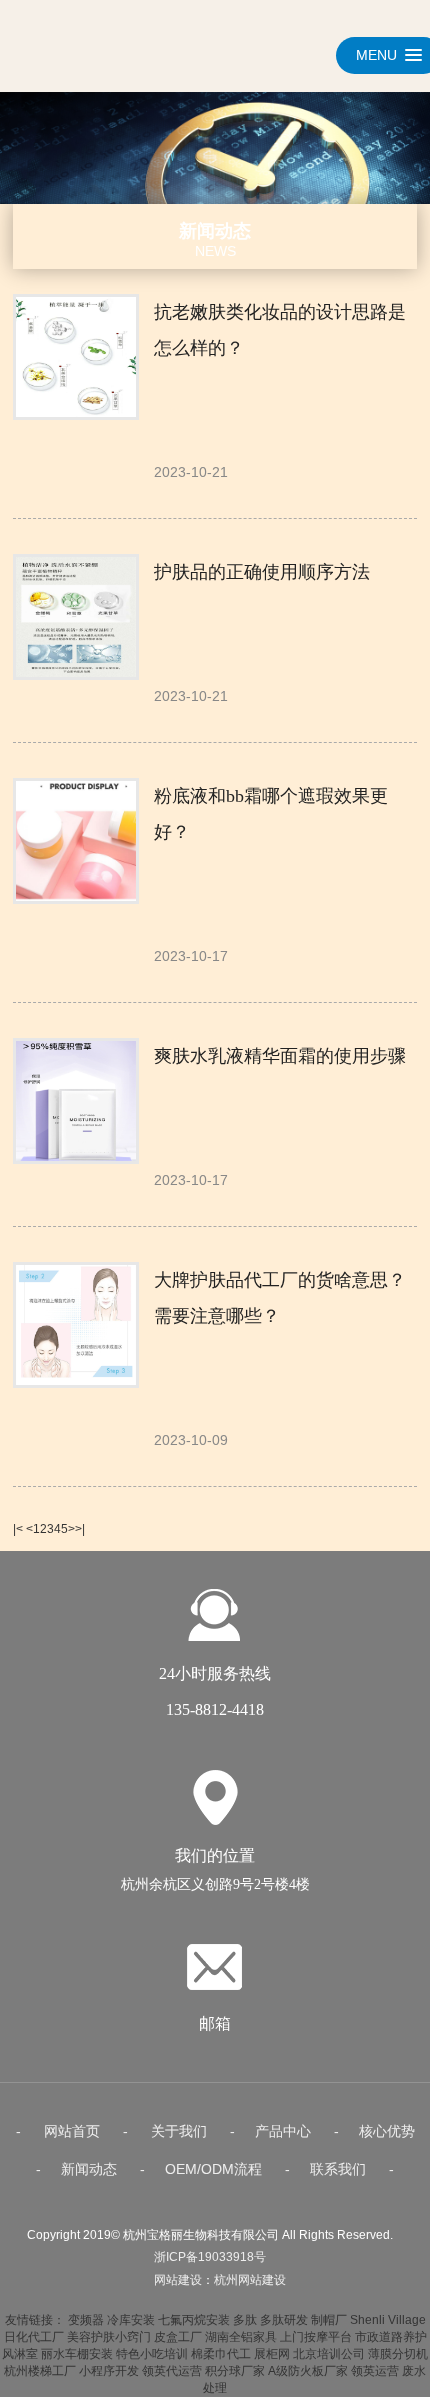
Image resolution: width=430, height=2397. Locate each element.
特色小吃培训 (152, 2354)
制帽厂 (329, 2320)
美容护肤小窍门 (109, 2337)
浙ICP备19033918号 (210, 2257)
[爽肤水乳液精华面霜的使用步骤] (73, 1101)
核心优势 (387, 2131)
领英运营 (375, 2371)
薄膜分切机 (398, 2354)
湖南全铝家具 (241, 2337)
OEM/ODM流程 (213, 2169)
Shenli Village (388, 2320)
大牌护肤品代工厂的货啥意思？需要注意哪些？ (280, 1298)
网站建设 (178, 2280)
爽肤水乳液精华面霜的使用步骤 (280, 1056)
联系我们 (338, 2169)
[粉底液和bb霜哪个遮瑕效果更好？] (73, 841)
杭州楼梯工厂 (40, 2371)
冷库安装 (131, 2320)
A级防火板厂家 (308, 2371)
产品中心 (283, 2131)
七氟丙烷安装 (194, 2320)
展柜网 (272, 2354)
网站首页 (72, 2131)
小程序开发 (109, 2371)
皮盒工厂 (178, 2337)
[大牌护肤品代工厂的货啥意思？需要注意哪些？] (73, 1325)
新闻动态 (89, 2169)
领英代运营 (172, 2371)
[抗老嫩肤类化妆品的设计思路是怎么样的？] (73, 357)
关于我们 (179, 2131)
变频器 (86, 2320)
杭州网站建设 (250, 2280)
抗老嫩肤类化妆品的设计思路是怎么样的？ (280, 330)
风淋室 (20, 2354)
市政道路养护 (391, 2337)
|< (18, 1529)
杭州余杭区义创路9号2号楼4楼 (215, 1884)
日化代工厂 (34, 2337)
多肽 (245, 2320)
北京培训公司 (329, 2354)
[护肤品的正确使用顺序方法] (73, 617)
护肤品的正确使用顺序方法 (262, 572)
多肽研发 (284, 2320)
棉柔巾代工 (221, 2354)
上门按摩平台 (316, 2337)
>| (80, 1529)
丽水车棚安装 (77, 2354)
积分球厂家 (235, 2371)
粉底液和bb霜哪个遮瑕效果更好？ (271, 814)
